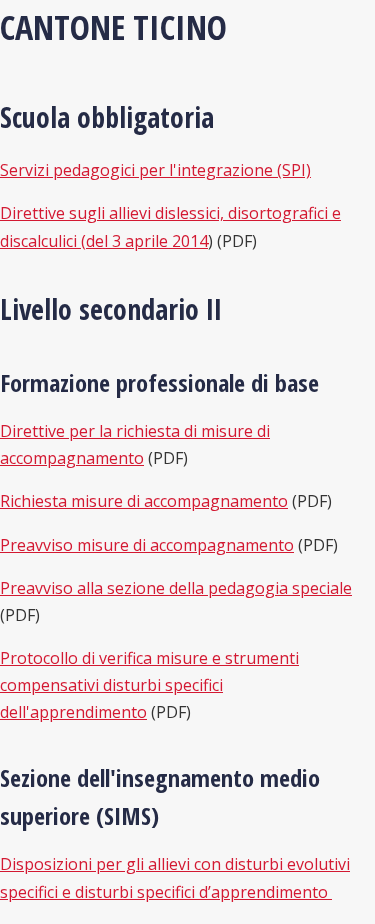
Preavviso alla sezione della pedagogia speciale (176, 588)
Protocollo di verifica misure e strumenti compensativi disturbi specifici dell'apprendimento (149, 685)
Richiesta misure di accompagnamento (144, 501)
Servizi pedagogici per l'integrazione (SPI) (155, 170)
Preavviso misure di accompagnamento (147, 545)
